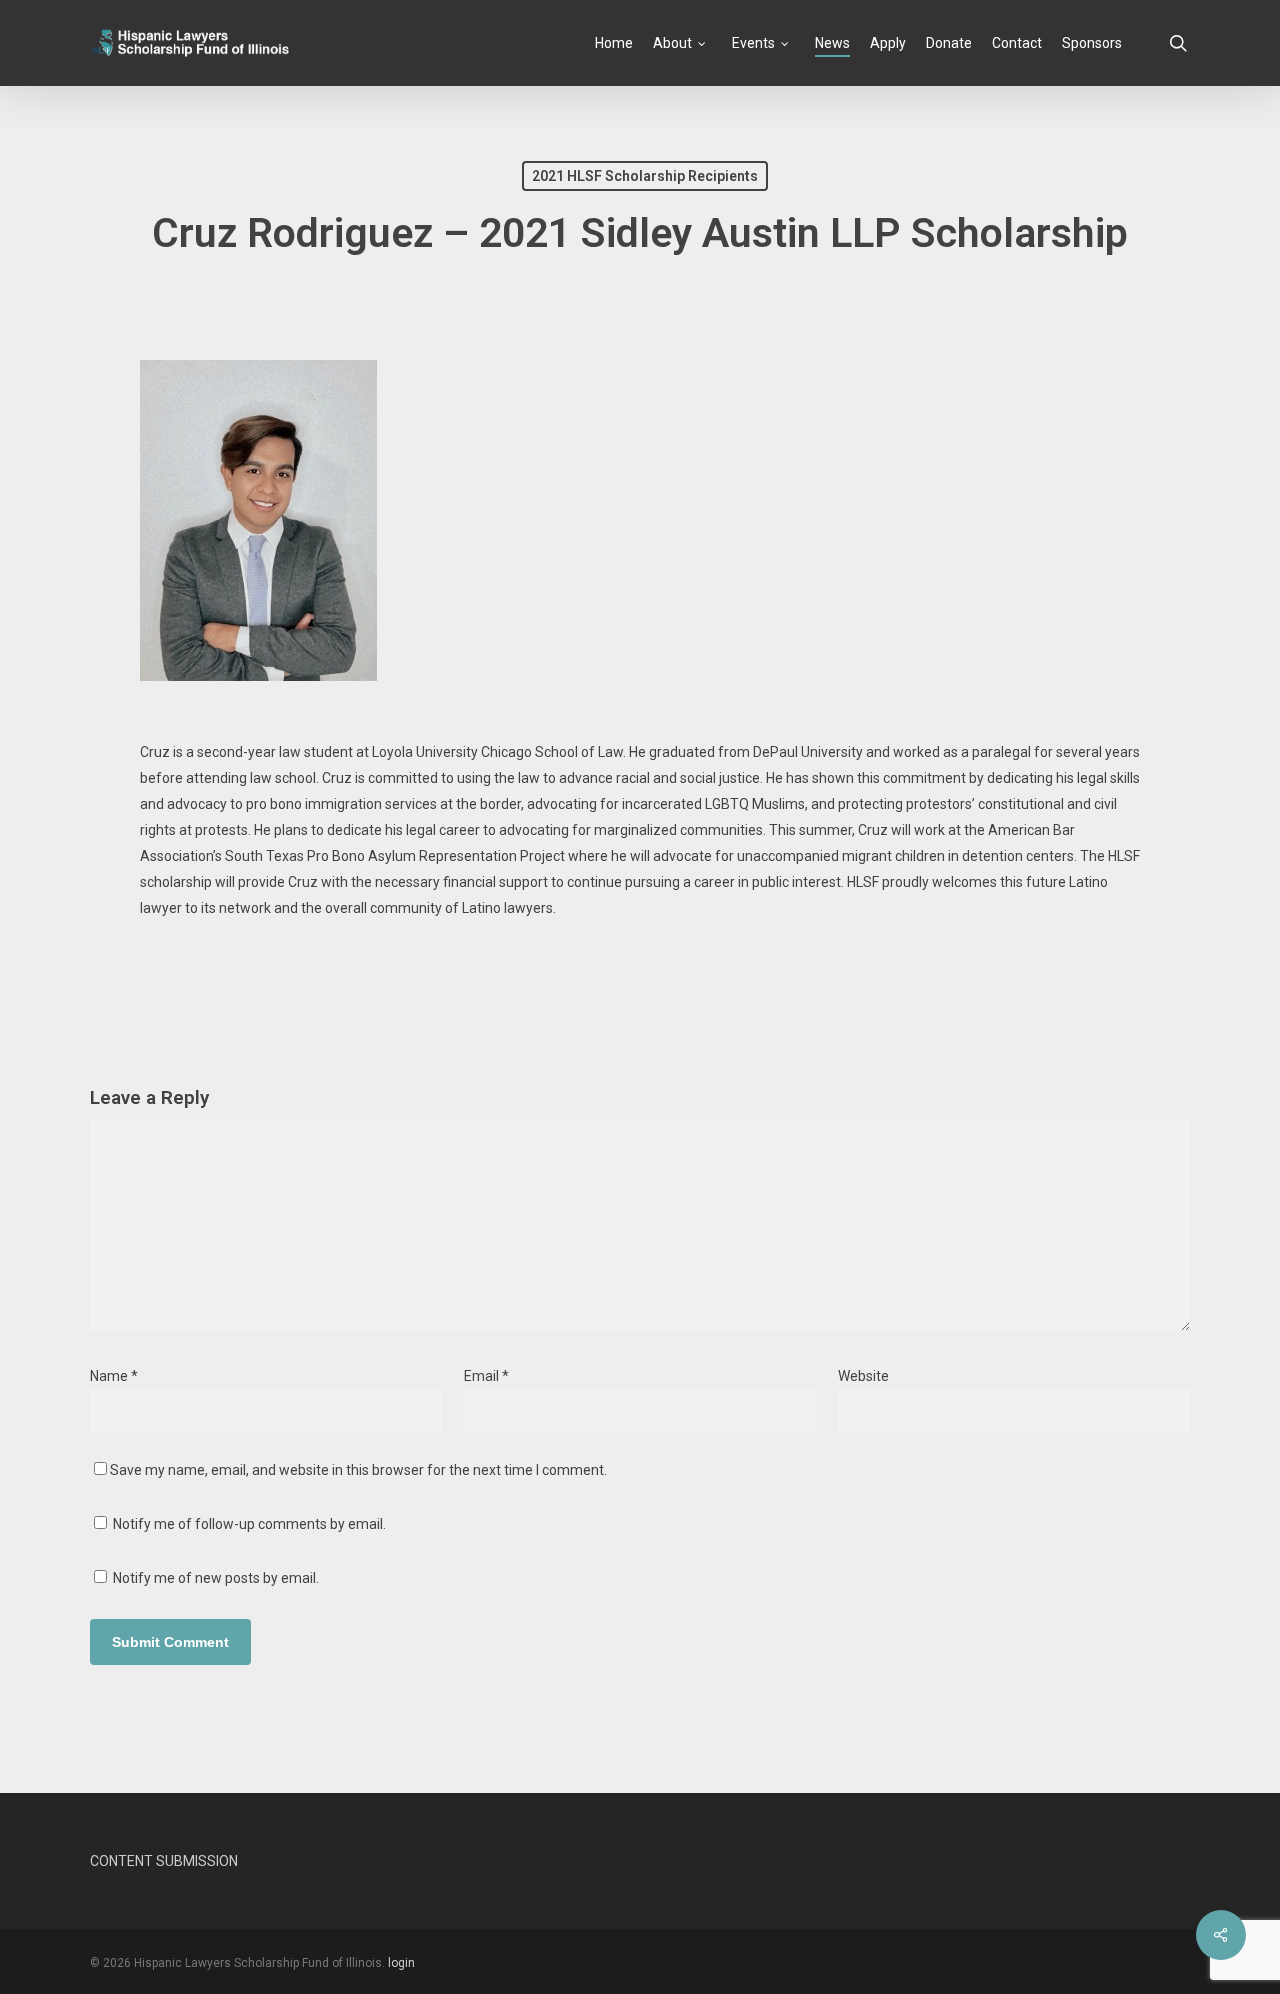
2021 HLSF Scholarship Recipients (645, 176)
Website (863, 1376)
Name (114, 1376)
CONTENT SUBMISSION (164, 1861)
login (401, 1963)
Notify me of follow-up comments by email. (249, 1524)
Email (486, 1376)
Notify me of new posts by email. (216, 1578)
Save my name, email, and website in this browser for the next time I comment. (358, 1470)
